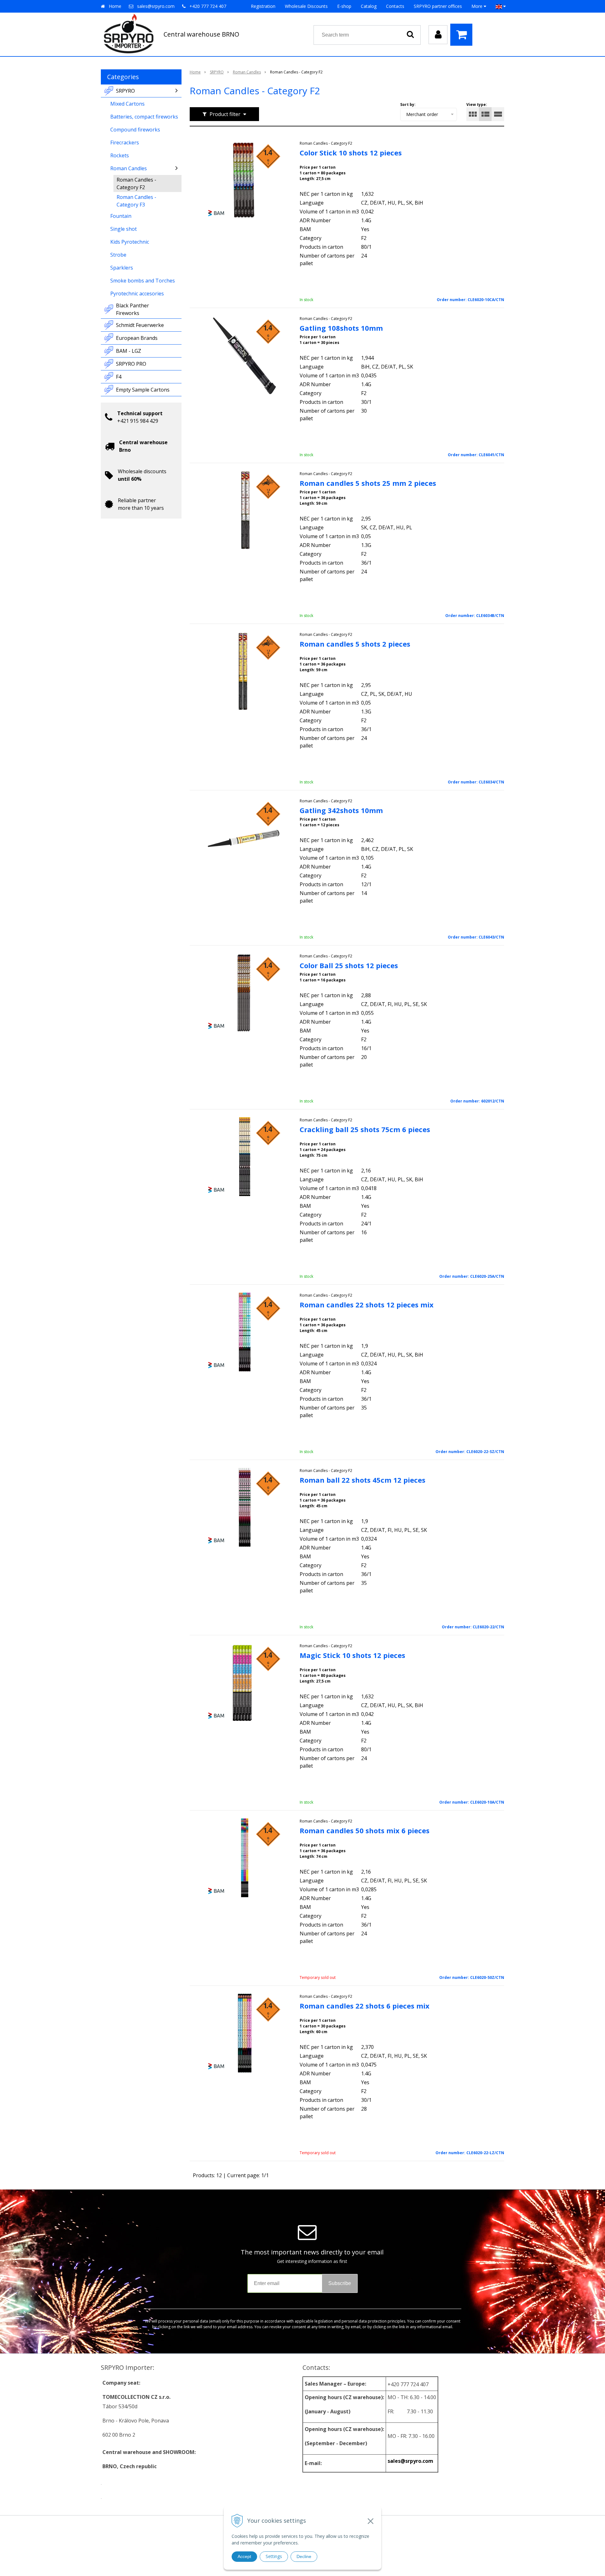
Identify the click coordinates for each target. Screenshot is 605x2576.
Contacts (395, 6)
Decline (304, 2556)
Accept (244, 2556)
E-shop (344, 6)
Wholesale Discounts (306, 6)
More (478, 6)
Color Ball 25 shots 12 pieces (349, 965)
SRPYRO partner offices (438, 6)
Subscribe (340, 2283)
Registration (263, 6)
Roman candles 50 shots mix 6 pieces (365, 1830)
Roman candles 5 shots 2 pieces (355, 644)
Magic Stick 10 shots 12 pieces (352, 1655)
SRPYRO (217, 72)
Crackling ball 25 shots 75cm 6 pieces (365, 1129)
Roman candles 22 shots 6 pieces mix (365, 2006)
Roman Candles (247, 72)
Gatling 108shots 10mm (341, 328)
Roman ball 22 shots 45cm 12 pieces (363, 1480)
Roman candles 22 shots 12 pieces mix (367, 1305)
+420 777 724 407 (208, 6)
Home (115, 6)
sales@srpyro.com (156, 6)
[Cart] (463, 35)
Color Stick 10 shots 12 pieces (351, 153)
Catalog (369, 6)
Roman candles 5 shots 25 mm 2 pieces (368, 483)
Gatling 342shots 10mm (341, 810)
